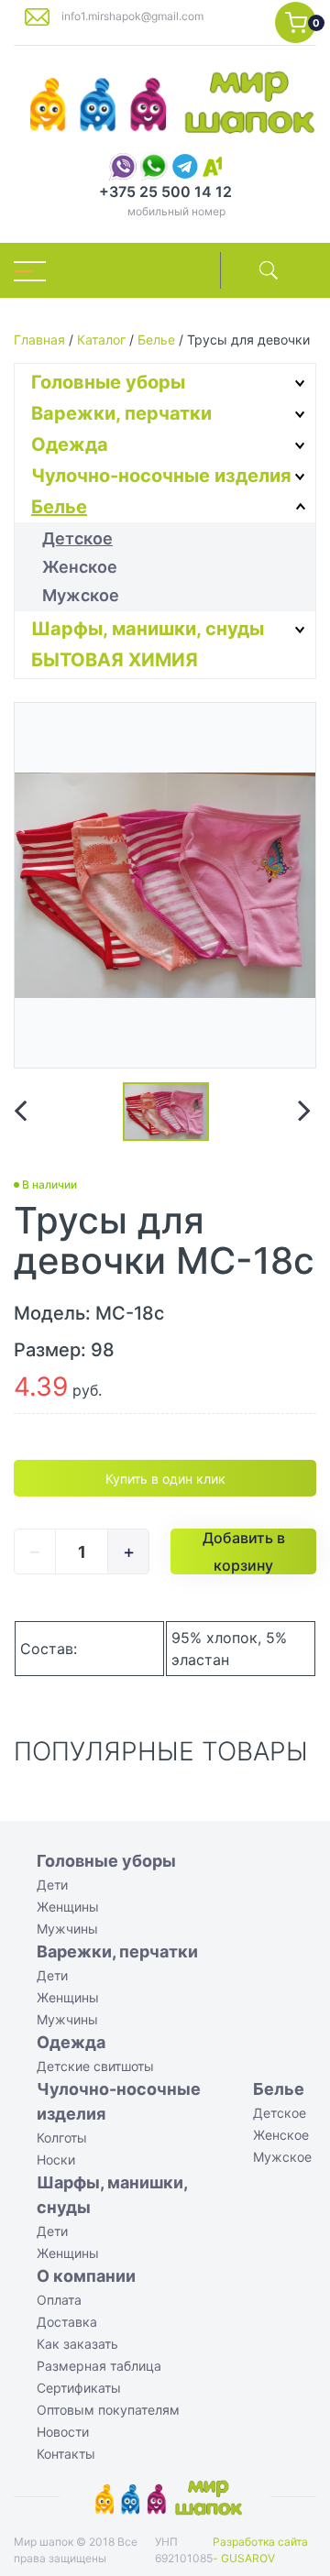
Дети (52, 1885)
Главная (39, 340)
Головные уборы (108, 382)
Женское (80, 567)
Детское (77, 538)
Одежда (70, 444)
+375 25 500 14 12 (165, 192)
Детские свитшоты (95, 2066)
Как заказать (77, 2344)
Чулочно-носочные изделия (161, 476)
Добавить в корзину (244, 1551)
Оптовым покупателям (108, 2410)
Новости (63, 2432)
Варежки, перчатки (121, 413)
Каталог (101, 340)
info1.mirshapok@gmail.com (132, 16)
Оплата (59, 2300)
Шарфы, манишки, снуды (148, 629)
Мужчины (67, 1929)
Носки (56, 2159)
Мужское (81, 595)
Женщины (68, 1907)
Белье (156, 340)
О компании (86, 2276)
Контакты (66, 2454)
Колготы (62, 2138)
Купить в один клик (165, 1479)
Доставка (67, 2322)
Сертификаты (79, 2388)
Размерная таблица (99, 2366)
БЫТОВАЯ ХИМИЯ (115, 660)
